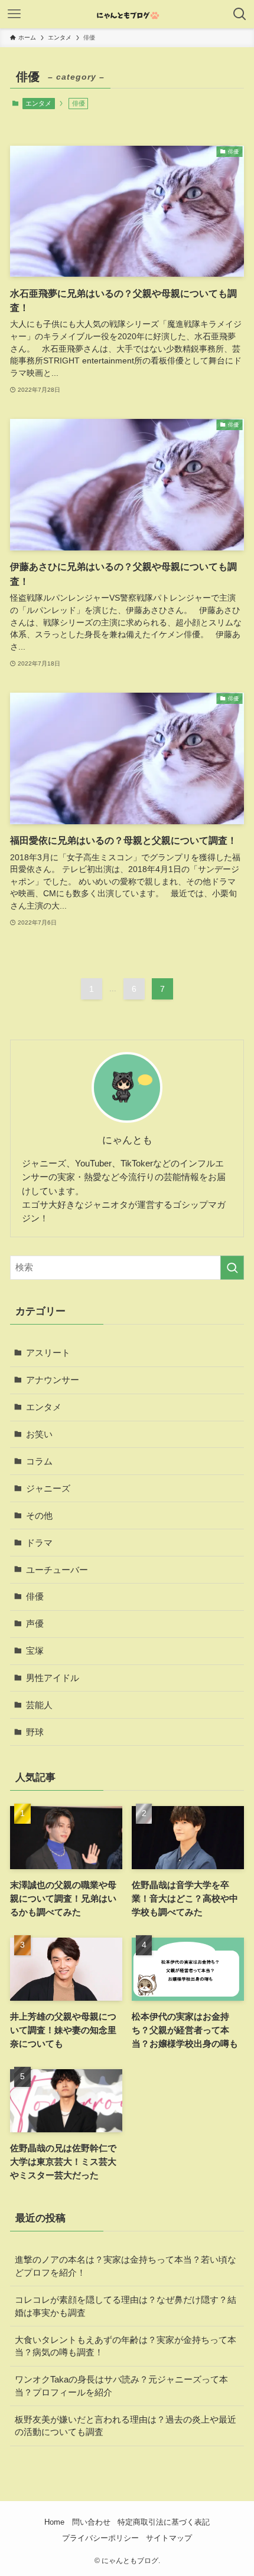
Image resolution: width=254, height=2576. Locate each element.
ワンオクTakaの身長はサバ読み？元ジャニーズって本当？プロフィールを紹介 (121, 2386)
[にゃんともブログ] (127, 14)
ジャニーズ (48, 1488)
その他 (39, 1515)
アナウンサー (53, 1380)
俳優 (35, 1596)
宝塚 (35, 1651)
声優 (35, 1623)
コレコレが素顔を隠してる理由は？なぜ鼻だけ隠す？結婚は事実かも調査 (126, 2306)
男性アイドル (53, 1678)
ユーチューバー (57, 1570)
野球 (35, 1732)
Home (54, 2522)
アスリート (48, 1353)
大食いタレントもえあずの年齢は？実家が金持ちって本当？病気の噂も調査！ (126, 2346)
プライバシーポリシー (100, 2538)
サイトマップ (169, 2538)
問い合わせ (91, 2522)
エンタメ (38, 103)
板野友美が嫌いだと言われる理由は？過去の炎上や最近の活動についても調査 (126, 2426)
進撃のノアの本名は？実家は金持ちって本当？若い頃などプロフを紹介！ (126, 2266)
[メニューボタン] (14, 14)
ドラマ (39, 1543)
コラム (39, 1461)
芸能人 (39, 1705)
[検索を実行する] (232, 1268)
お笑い (39, 1434)
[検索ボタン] (240, 14)
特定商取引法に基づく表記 (164, 2522)
